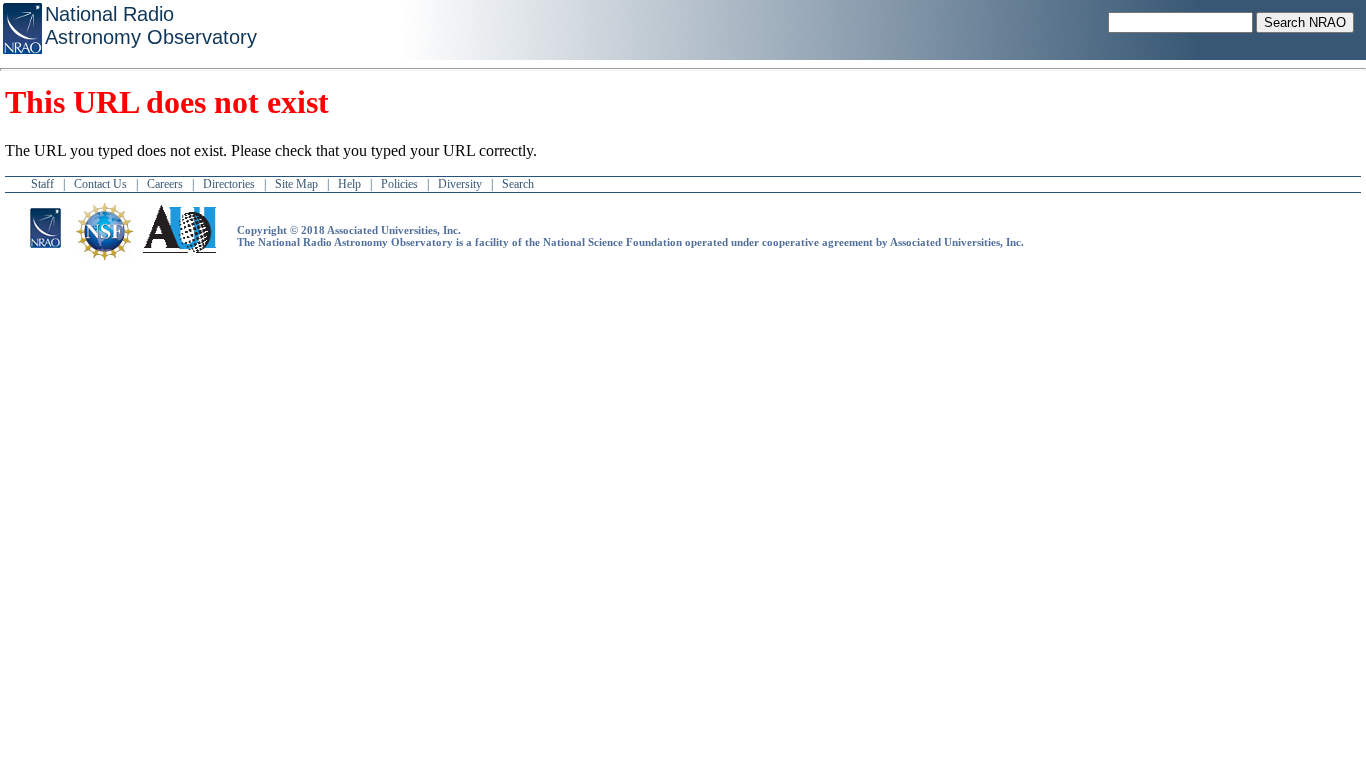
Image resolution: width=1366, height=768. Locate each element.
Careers (165, 184)
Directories (229, 184)
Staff (42, 184)
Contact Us (100, 184)
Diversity (460, 184)
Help (349, 184)
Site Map (296, 184)
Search (518, 184)
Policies (399, 184)
